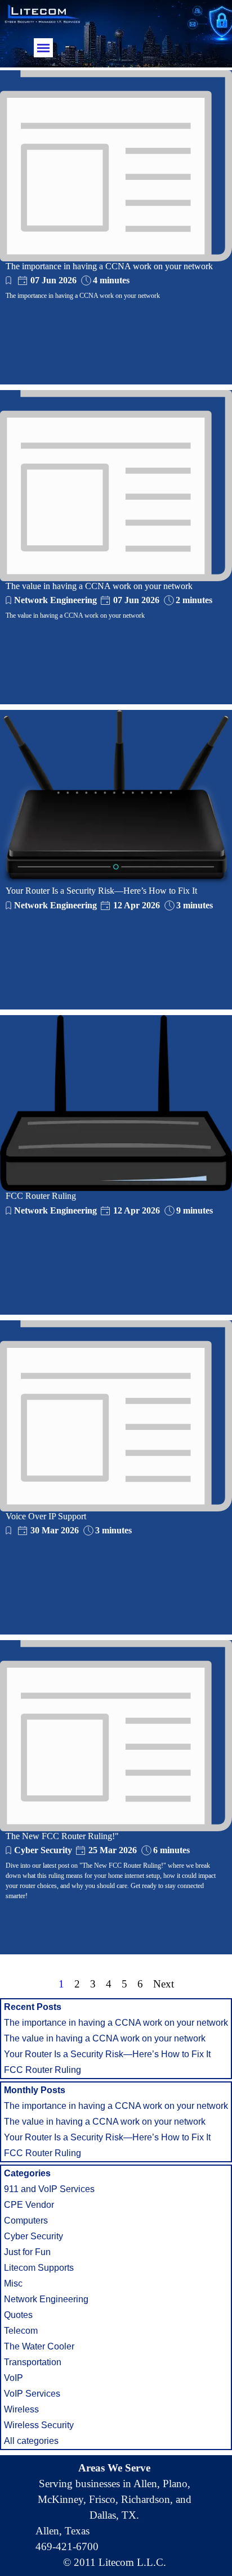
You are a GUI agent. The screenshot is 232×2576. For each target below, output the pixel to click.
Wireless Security (39, 2425)
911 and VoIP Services (49, 2189)
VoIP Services (32, 2394)
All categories (31, 2441)
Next (164, 1984)
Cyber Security (43, 1850)
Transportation (33, 2362)
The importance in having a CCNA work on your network (109, 266)
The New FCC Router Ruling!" (62, 1836)
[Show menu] (43, 48)
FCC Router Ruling (41, 1196)
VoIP (14, 2378)
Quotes (18, 2315)
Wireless (21, 2409)
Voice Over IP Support (46, 1516)
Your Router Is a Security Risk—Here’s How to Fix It (101, 891)
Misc (13, 2283)
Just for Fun (27, 2252)
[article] (116, 227)
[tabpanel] (114, 2515)
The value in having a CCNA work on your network (99, 586)
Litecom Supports (39, 2268)
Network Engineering (55, 600)
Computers (26, 2220)
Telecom (21, 2331)
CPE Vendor (29, 2205)
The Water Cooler (39, 2346)
